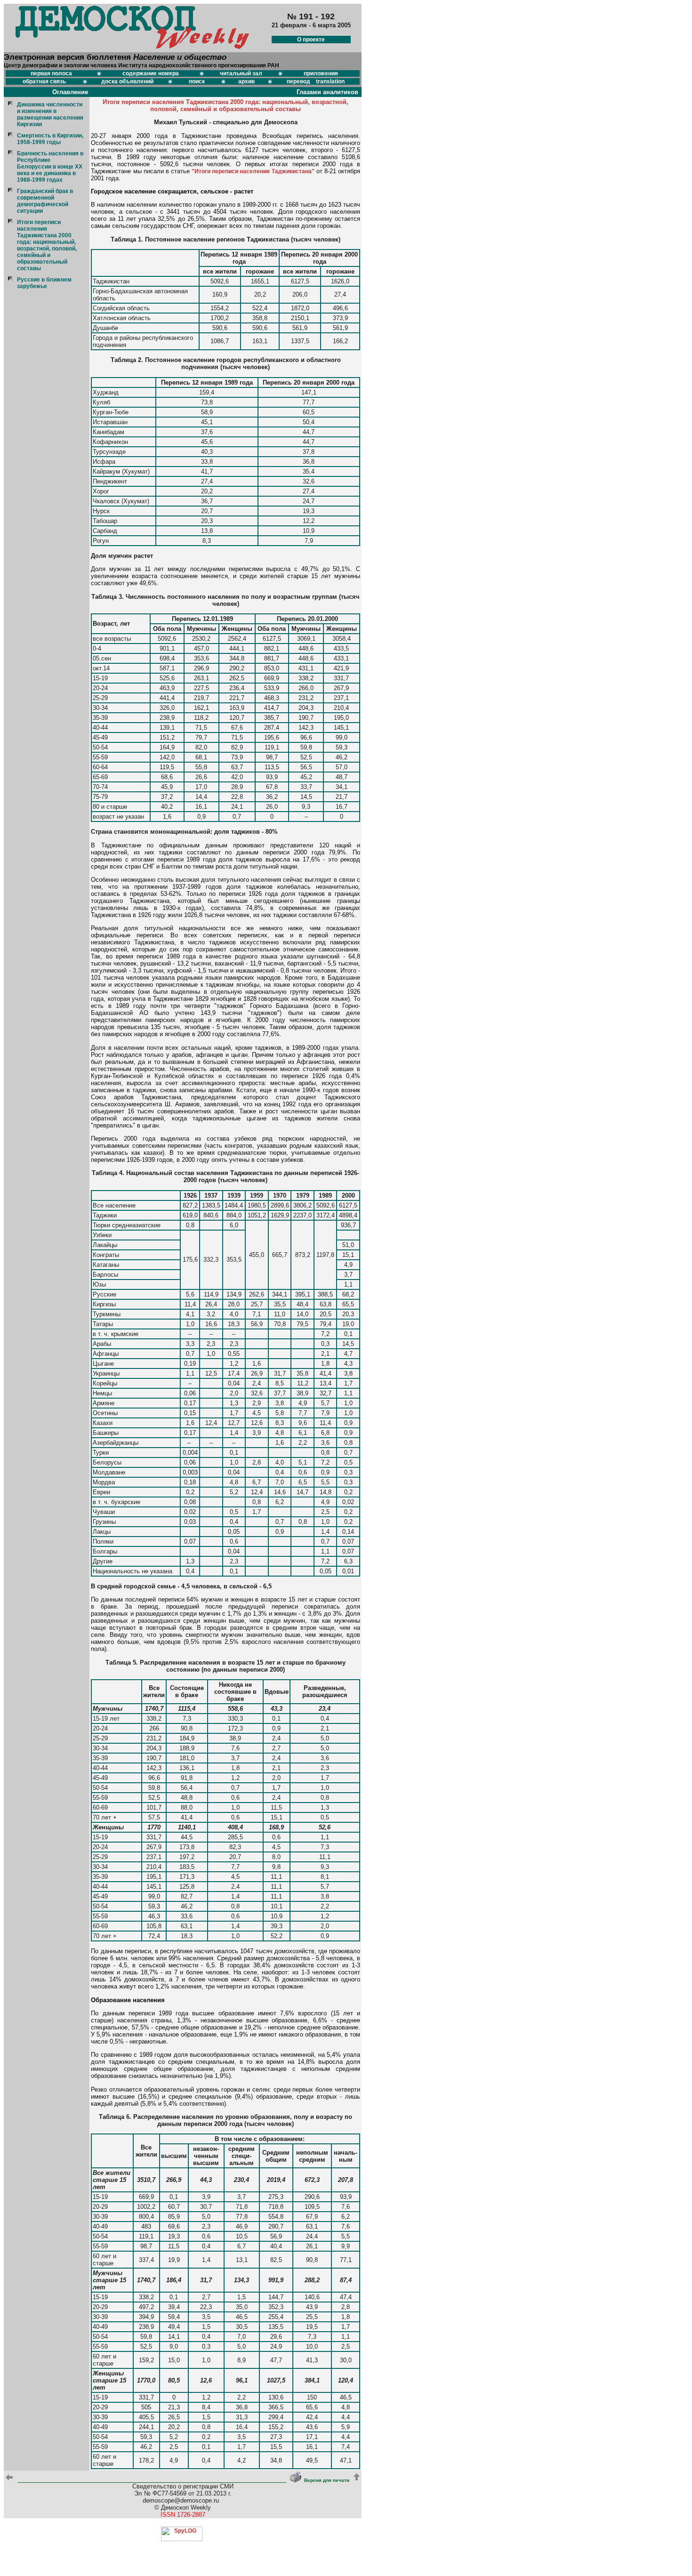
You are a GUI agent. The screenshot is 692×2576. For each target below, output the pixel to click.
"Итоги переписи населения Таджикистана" (253, 171)
